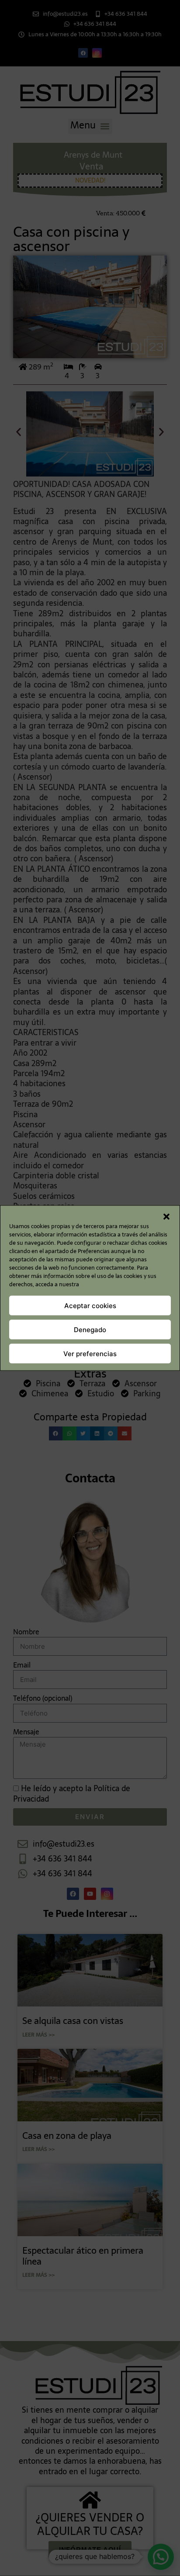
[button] (166, 1217)
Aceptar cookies (90, 1305)
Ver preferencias (90, 1353)
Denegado (90, 1329)
